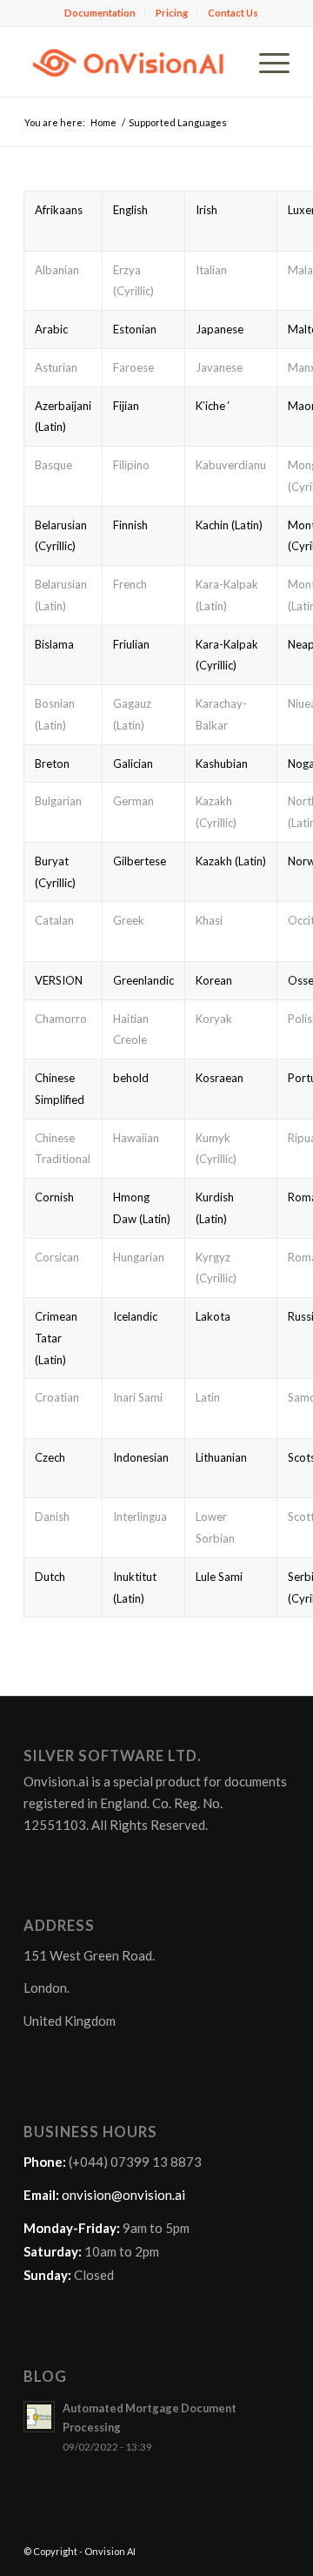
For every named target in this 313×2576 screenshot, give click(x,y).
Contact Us (233, 13)
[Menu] (266, 62)
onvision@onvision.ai (123, 2195)
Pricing (172, 13)
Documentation (100, 13)
